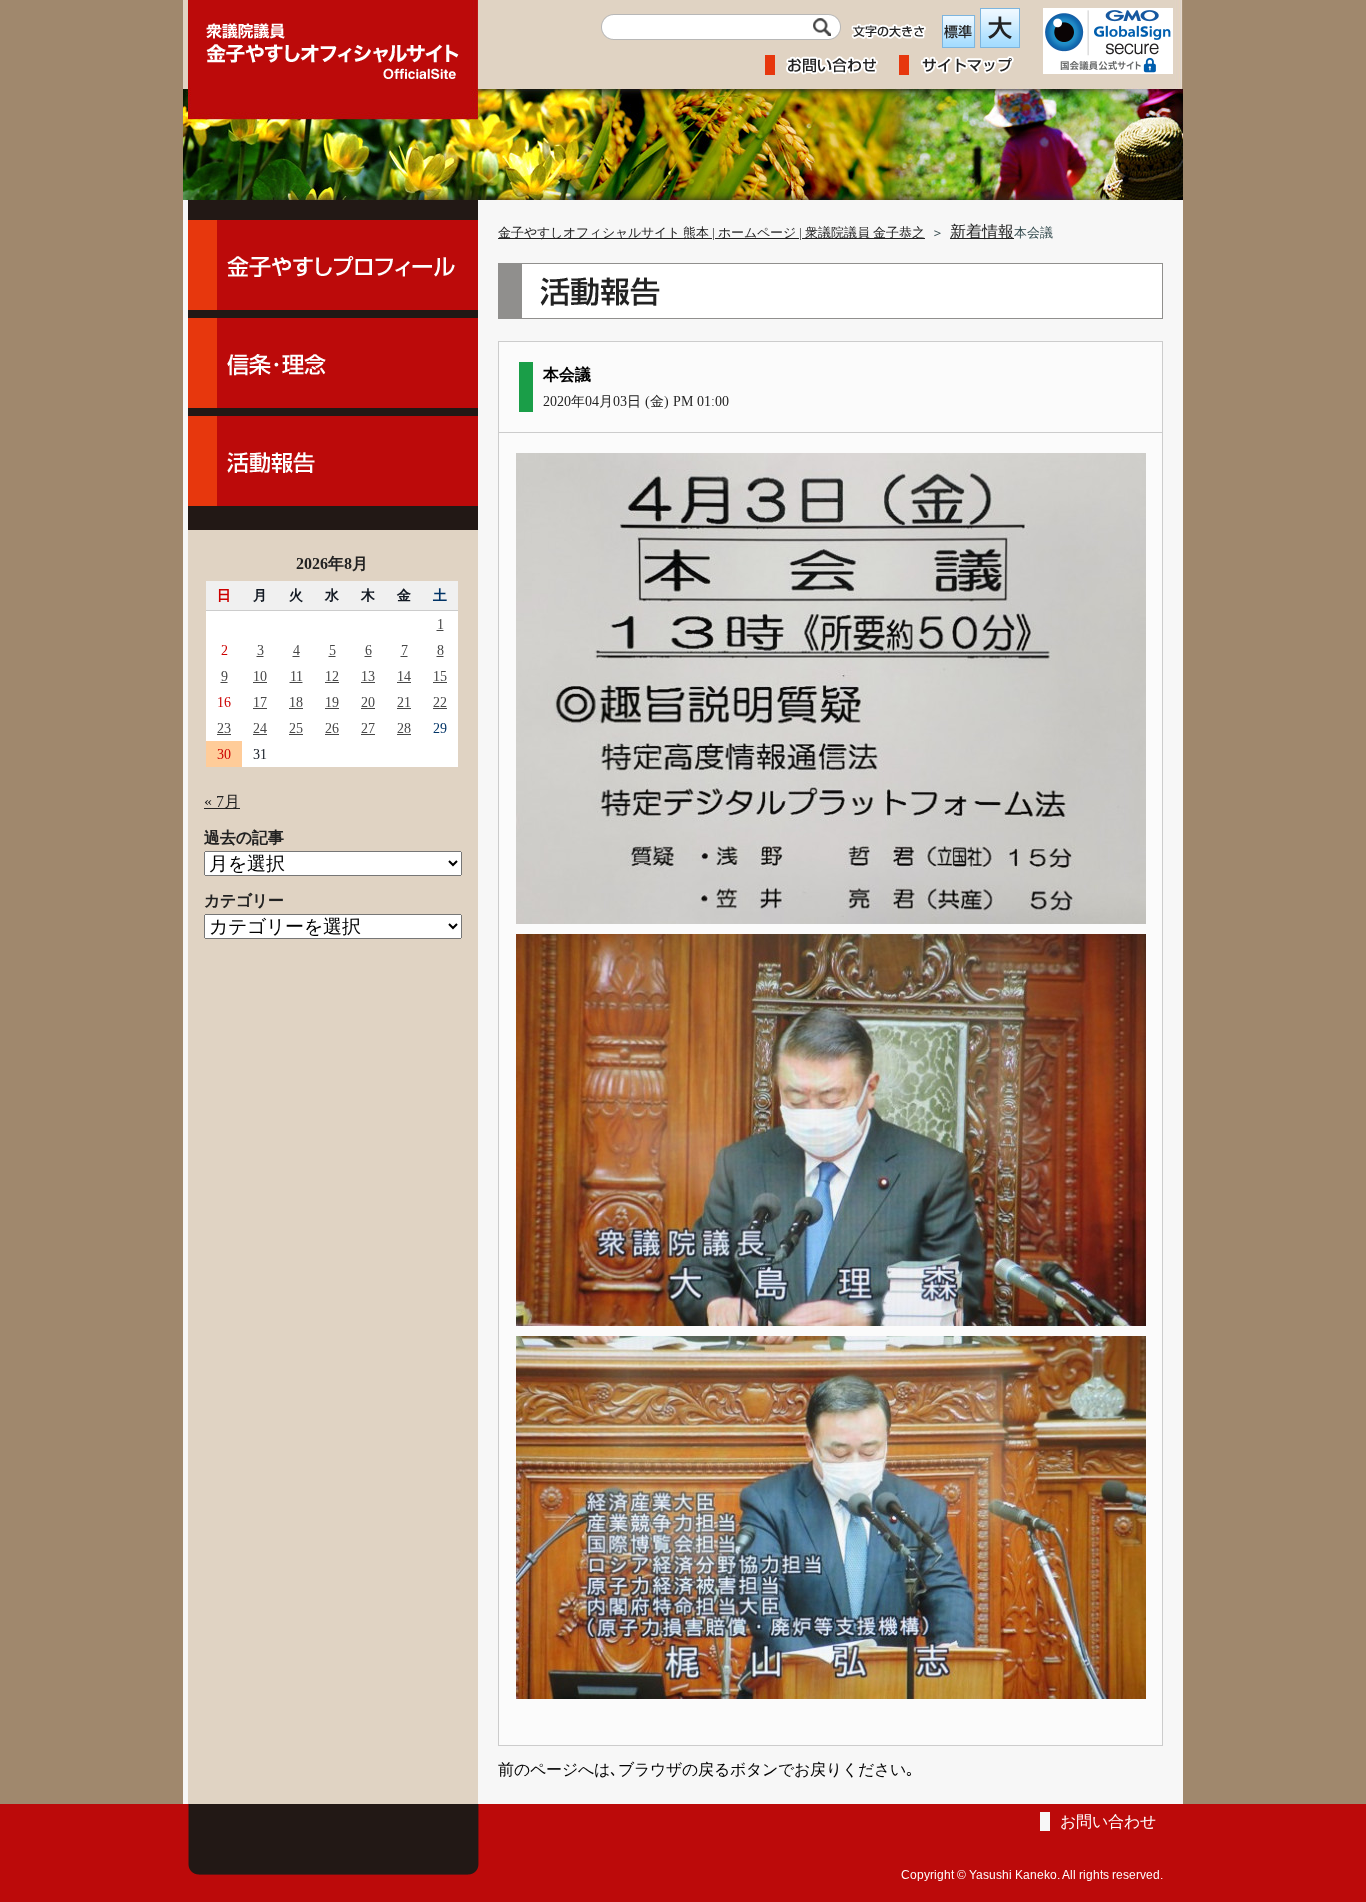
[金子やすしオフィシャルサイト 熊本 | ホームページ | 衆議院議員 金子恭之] (333, 45)
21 (404, 702)
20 (368, 702)
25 (296, 728)
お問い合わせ (1108, 1821)
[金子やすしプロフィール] (333, 265)
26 (332, 728)
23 (224, 728)
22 (440, 702)
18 (296, 702)
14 (404, 676)
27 (368, 728)
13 (368, 676)
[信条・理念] (333, 363)
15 (440, 676)
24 (260, 728)
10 (260, 676)
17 (260, 702)
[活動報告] (333, 461)
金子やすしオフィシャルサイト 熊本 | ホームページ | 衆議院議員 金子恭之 (711, 233)
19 (332, 702)
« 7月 (222, 801)
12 (332, 676)
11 (296, 676)
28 (404, 728)
